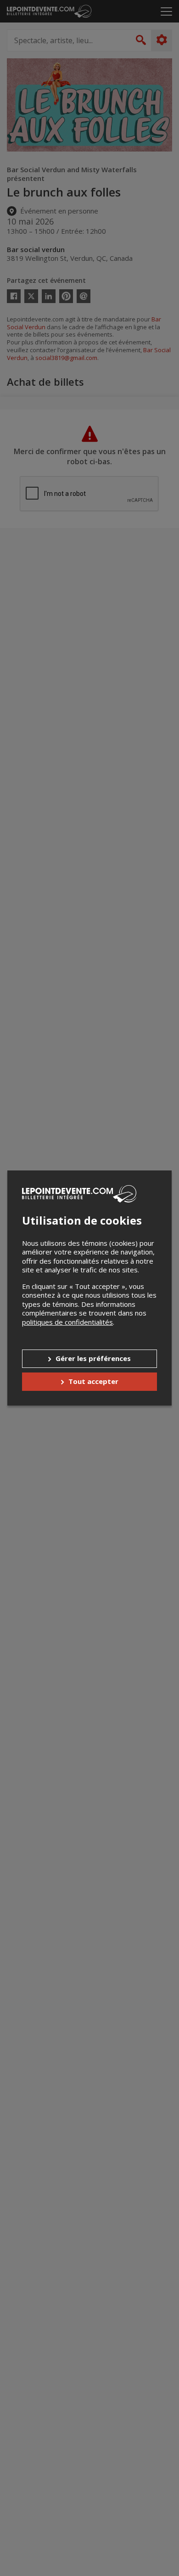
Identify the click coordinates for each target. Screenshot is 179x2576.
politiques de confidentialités (67, 1322)
